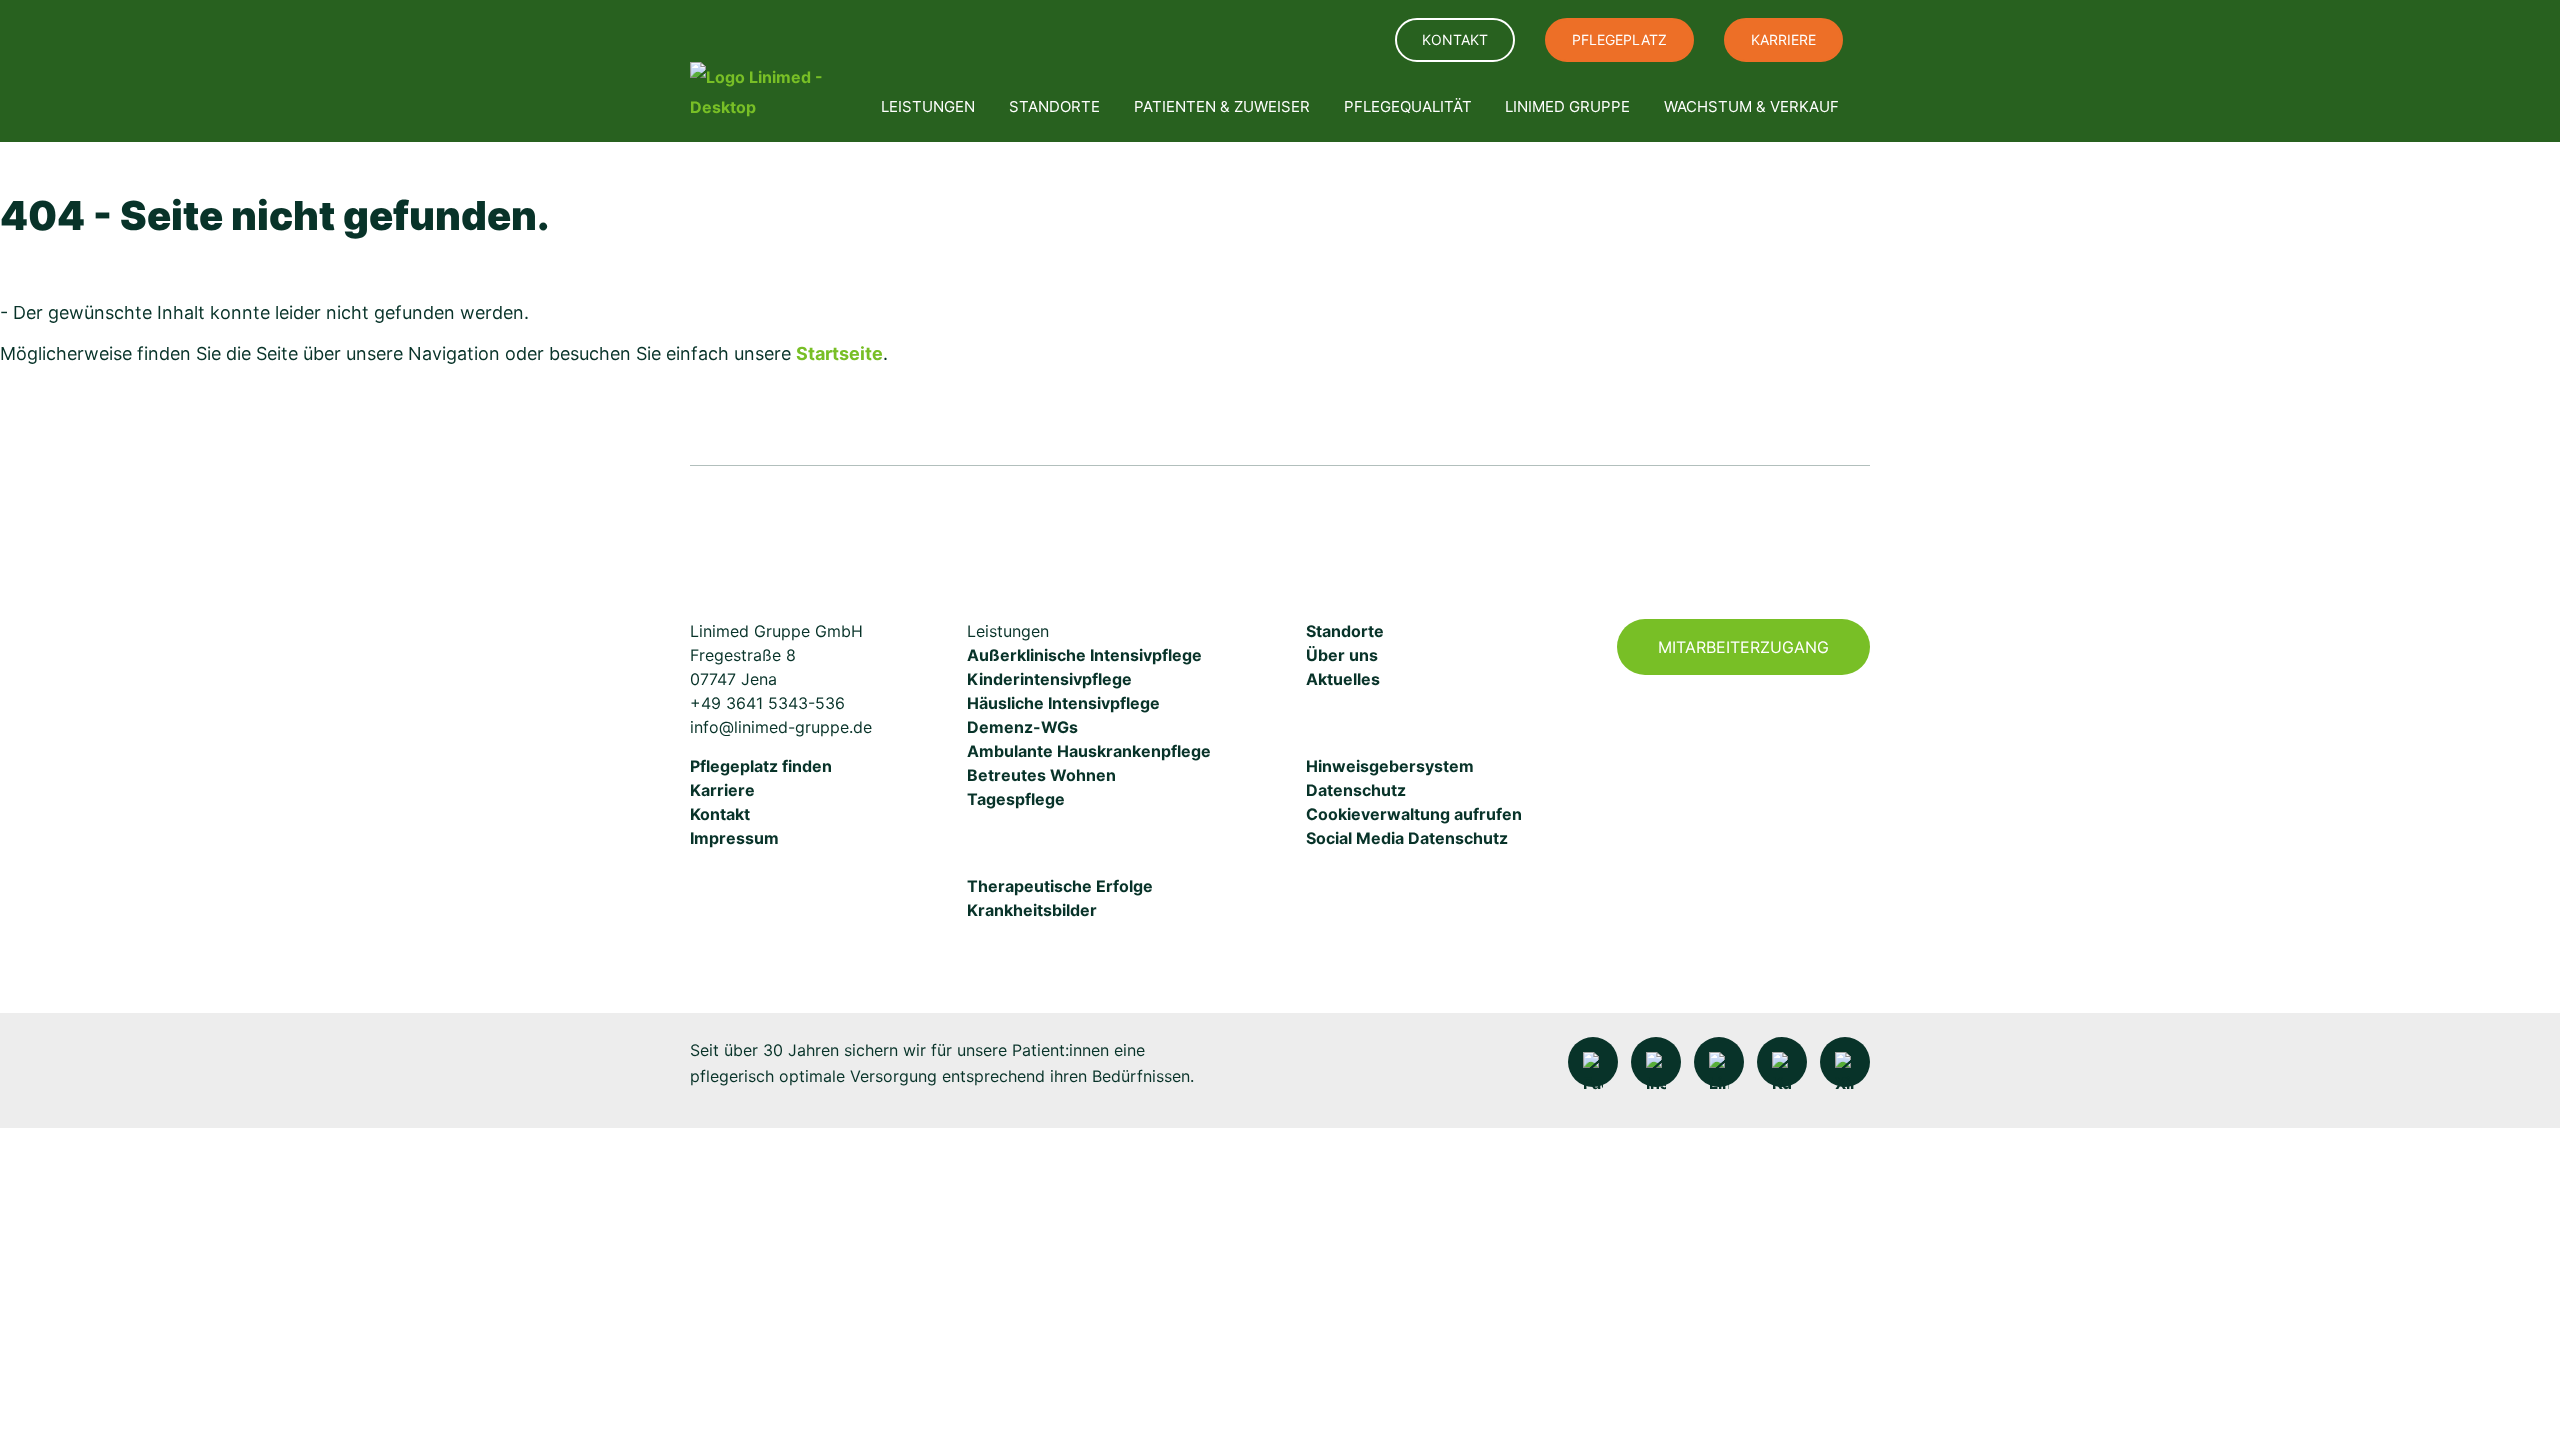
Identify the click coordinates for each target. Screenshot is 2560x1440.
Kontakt (1455, 39)
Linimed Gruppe (1567, 106)
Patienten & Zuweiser (1222, 106)
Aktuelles (1343, 679)
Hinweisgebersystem (1390, 766)
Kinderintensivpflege (1049, 679)
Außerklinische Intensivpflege (1084, 655)
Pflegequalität (1408, 106)
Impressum (734, 838)
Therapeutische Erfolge (1060, 886)
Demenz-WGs (1022, 727)
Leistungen (928, 106)
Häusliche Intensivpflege (1063, 703)
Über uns (1342, 655)
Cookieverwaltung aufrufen (1414, 814)
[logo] (768, 92)
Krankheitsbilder (1032, 910)
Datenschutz (1356, 790)
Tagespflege (1016, 799)
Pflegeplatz (1619, 39)
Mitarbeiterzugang (1743, 647)
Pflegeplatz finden (761, 766)
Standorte (1054, 106)
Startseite (839, 353)
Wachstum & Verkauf (1751, 106)
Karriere (1783, 39)
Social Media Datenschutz (1407, 838)
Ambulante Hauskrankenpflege (1089, 751)
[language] (1355, 40)
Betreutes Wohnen (1041, 775)
